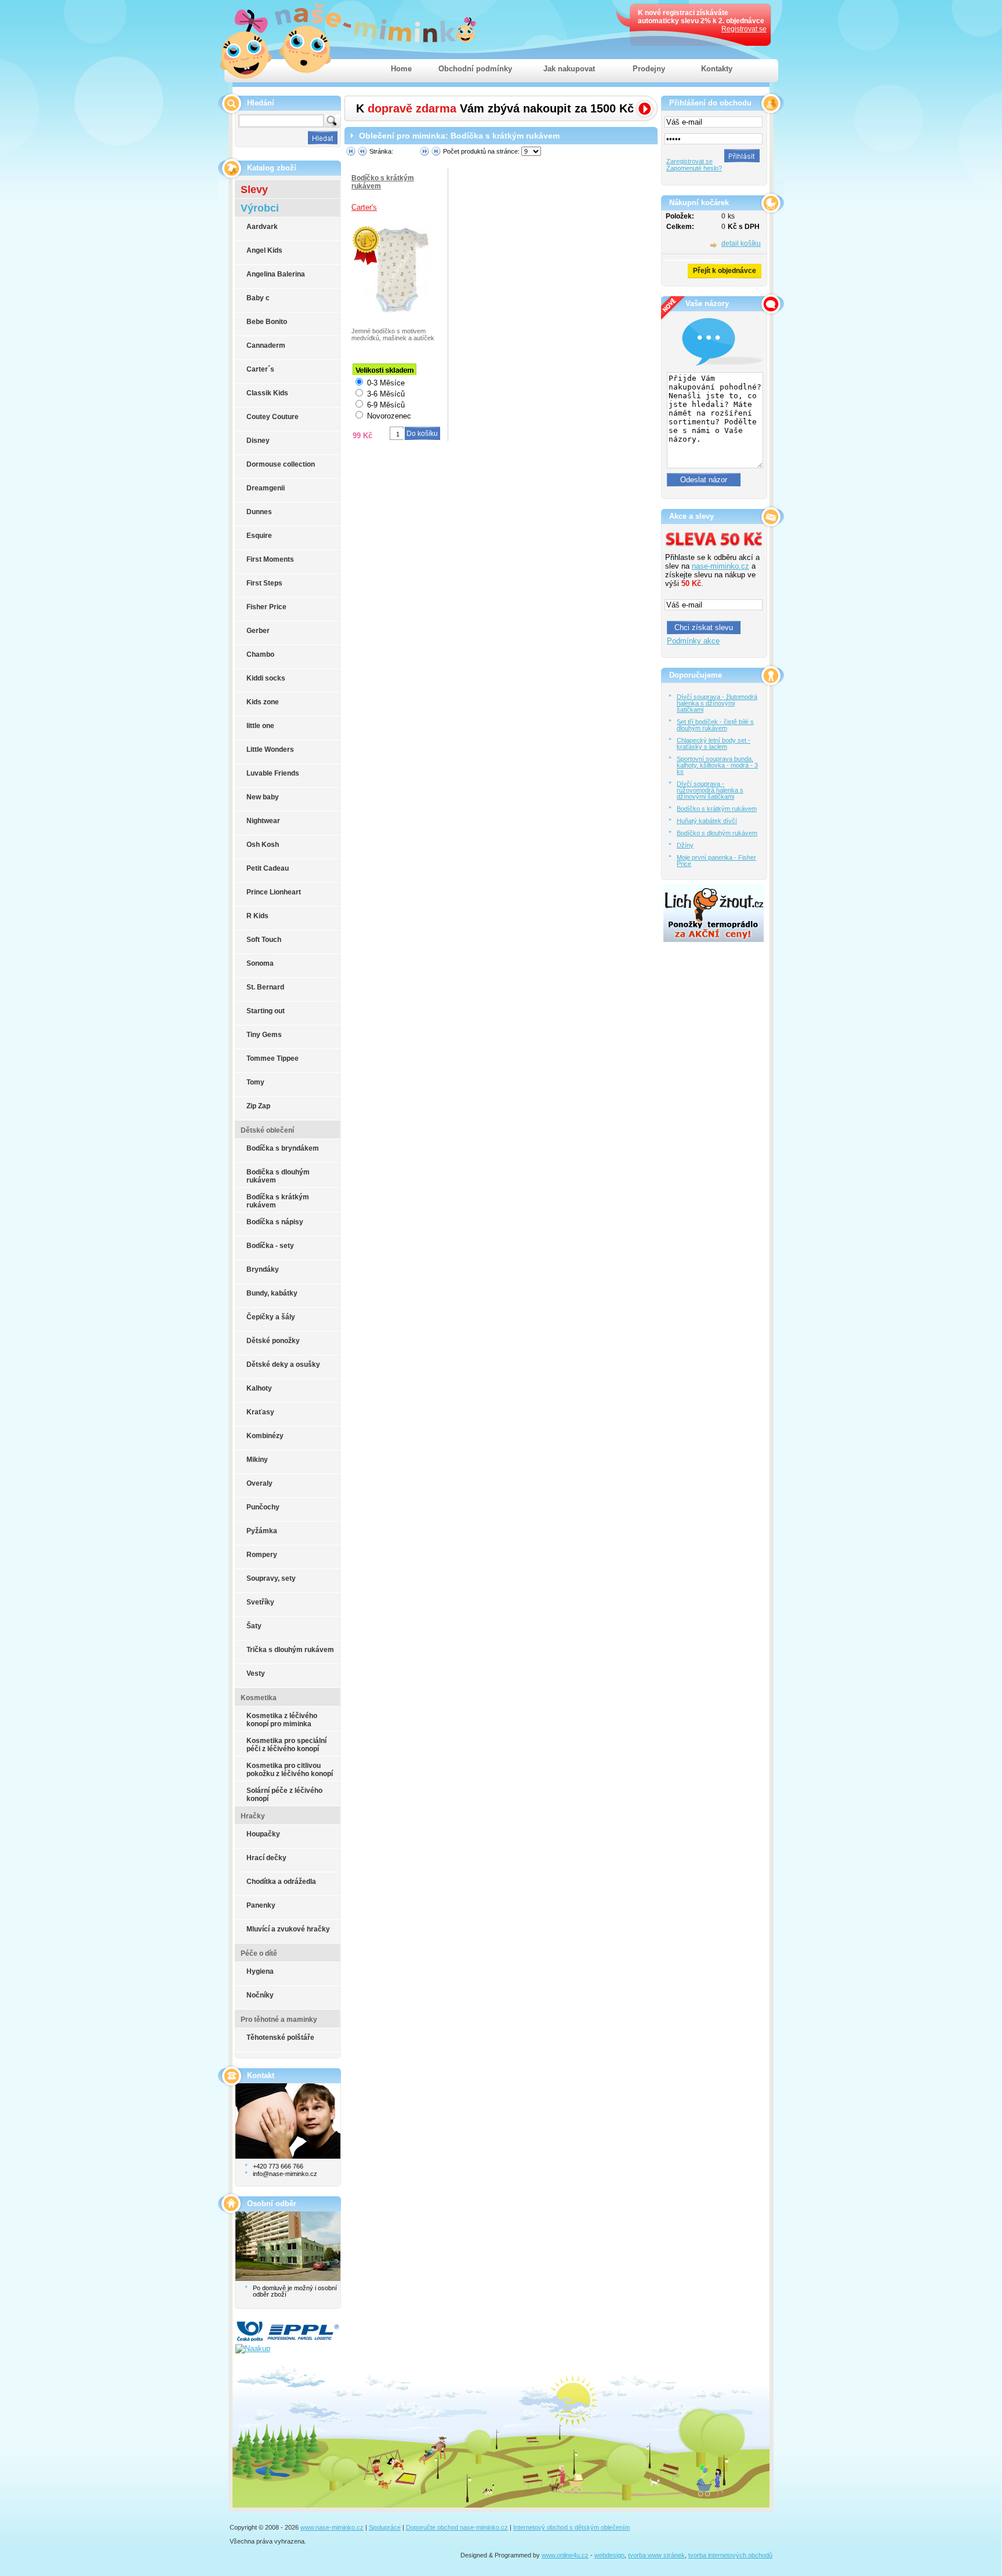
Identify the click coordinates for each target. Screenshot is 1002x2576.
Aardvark (262, 227)
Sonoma (260, 963)
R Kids (257, 916)
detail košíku (741, 243)
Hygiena (260, 1971)
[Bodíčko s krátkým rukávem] (366, 245)
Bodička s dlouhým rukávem (278, 1176)
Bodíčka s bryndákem (283, 1148)
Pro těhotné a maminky (279, 2020)
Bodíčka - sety (270, 1246)
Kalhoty (259, 1388)
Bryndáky (263, 1269)
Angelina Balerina (276, 274)
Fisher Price (266, 607)
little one (260, 726)
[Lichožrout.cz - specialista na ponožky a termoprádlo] (714, 939)
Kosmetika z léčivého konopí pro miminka (282, 1720)
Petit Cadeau (268, 868)
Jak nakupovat (569, 69)
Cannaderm (266, 345)
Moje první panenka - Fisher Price (716, 861)
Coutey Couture (273, 417)
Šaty (254, 1626)
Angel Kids (264, 250)
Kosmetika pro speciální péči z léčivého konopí (286, 1745)
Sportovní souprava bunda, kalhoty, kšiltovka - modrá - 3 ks (717, 765)
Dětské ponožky (273, 1341)
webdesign (609, 2555)
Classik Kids (267, 393)
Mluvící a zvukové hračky (288, 1929)
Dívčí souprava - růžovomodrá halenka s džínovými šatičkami (710, 790)
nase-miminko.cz (720, 566)
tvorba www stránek (656, 2555)
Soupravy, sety (271, 1578)
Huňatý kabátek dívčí (707, 821)
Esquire (259, 536)
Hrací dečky (266, 1858)
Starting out (266, 1011)
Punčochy (263, 1507)
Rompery (262, 1555)
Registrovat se (744, 29)
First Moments (270, 559)
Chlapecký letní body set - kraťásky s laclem (714, 743)
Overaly (259, 1483)
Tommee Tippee (273, 1058)
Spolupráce (385, 2527)
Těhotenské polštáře (280, 2037)
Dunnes (259, 512)
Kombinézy (265, 1436)
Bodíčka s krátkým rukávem (278, 1201)
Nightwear (263, 821)
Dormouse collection (281, 464)
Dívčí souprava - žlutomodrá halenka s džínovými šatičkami (717, 703)
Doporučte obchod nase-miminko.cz (457, 2527)
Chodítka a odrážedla (281, 1882)
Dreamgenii (266, 488)
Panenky (261, 1905)
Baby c (258, 298)
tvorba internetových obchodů (730, 2555)
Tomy (255, 1082)
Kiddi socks (266, 678)
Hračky (253, 1816)
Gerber (258, 631)
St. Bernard (265, 987)
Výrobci (260, 208)
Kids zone (263, 702)
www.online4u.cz (565, 2555)
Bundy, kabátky (272, 1293)
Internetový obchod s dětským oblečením (571, 2527)
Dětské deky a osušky (283, 1365)
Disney (258, 441)
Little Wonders (270, 749)
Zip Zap (258, 1106)
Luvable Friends (273, 773)
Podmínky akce (693, 641)
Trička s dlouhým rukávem (290, 1650)
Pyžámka (262, 1531)
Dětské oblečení (267, 1130)
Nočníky (260, 1995)
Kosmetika (259, 1698)
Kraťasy (260, 1412)
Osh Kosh (263, 845)
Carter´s (260, 369)
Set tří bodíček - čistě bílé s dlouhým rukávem (715, 725)
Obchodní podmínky (475, 69)
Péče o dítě (259, 1953)
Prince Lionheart (274, 892)
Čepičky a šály (271, 1317)
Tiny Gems (264, 1035)
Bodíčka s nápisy (275, 1222)
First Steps (264, 583)
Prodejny (649, 69)
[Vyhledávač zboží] (244, 2348)
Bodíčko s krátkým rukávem (717, 809)
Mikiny (257, 1460)
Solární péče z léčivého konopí (284, 1795)
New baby (263, 797)
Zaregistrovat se (689, 161)
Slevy (254, 190)
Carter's (364, 207)
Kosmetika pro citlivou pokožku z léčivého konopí (290, 1770)
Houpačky (263, 1834)
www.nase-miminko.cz (332, 2527)
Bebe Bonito (267, 322)
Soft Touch (264, 940)
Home (401, 69)
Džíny (685, 845)
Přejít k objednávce (725, 271)
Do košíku (422, 434)
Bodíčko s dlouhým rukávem (717, 833)
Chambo (260, 654)
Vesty (256, 1673)
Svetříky (260, 1602)
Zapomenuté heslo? (694, 168)
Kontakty (717, 69)
